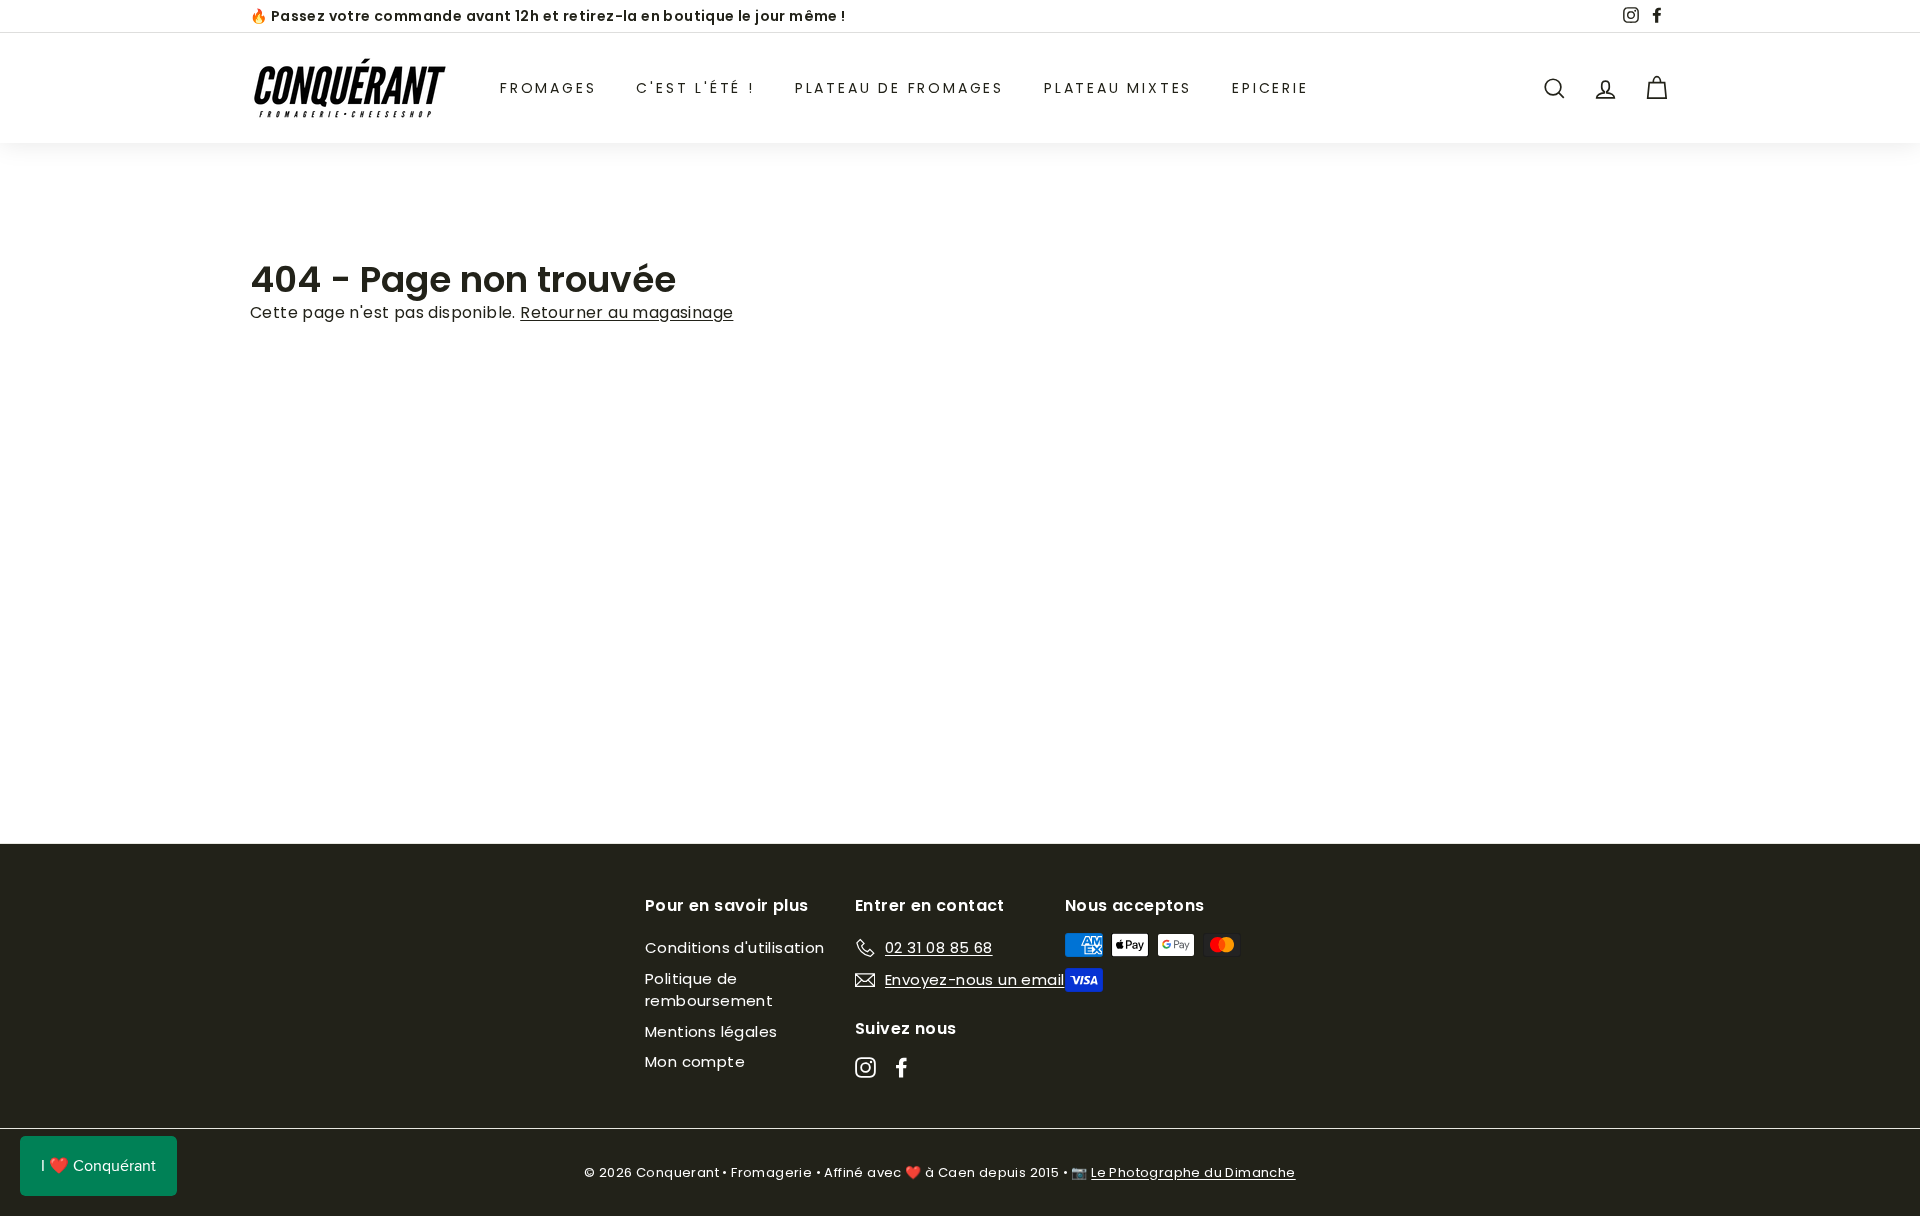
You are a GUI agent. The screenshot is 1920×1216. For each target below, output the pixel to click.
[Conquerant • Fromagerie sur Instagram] (865, 1067)
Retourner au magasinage (626, 312)
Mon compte (695, 1061)
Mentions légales (711, 1031)
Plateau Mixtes (1118, 88)
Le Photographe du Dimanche (1193, 1172)
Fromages (548, 88)
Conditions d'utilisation (735, 947)
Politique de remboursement (709, 990)
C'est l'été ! (695, 88)
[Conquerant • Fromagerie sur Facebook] (901, 1067)
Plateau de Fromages (899, 88)
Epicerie (1270, 88)
